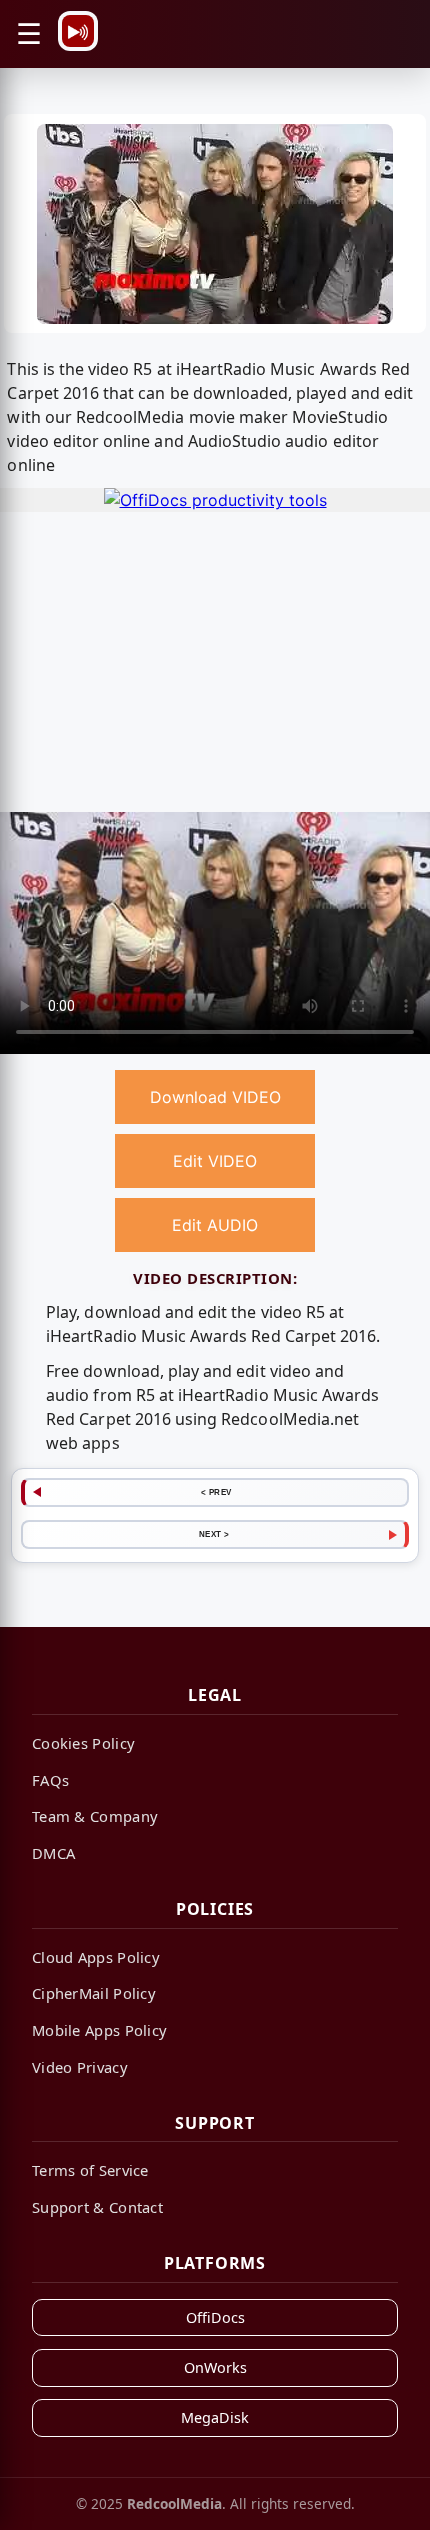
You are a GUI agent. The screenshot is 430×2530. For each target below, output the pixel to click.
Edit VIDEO (215, 1161)
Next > (214, 1534)
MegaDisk (215, 2417)
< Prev (216, 1492)
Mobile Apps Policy (99, 2030)
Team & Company (95, 1816)
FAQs (50, 1780)
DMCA (53, 1853)
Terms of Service (90, 2170)
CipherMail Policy (94, 1993)
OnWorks (215, 2367)
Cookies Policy (83, 1743)
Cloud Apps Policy (96, 1957)
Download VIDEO (215, 1097)
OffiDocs (215, 2317)
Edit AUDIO (215, 1225)
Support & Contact (97, 2207)
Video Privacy (80, 2067)
